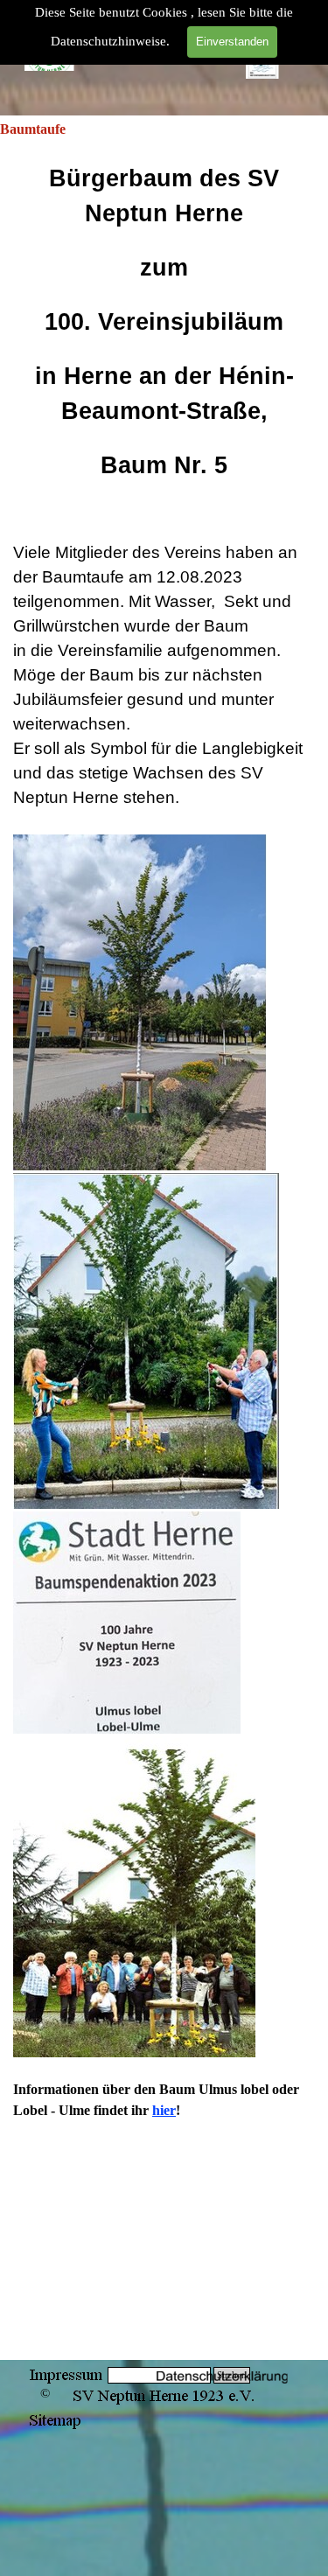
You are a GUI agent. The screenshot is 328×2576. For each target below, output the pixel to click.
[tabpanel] (164, 1250)
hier (164, 2110)
